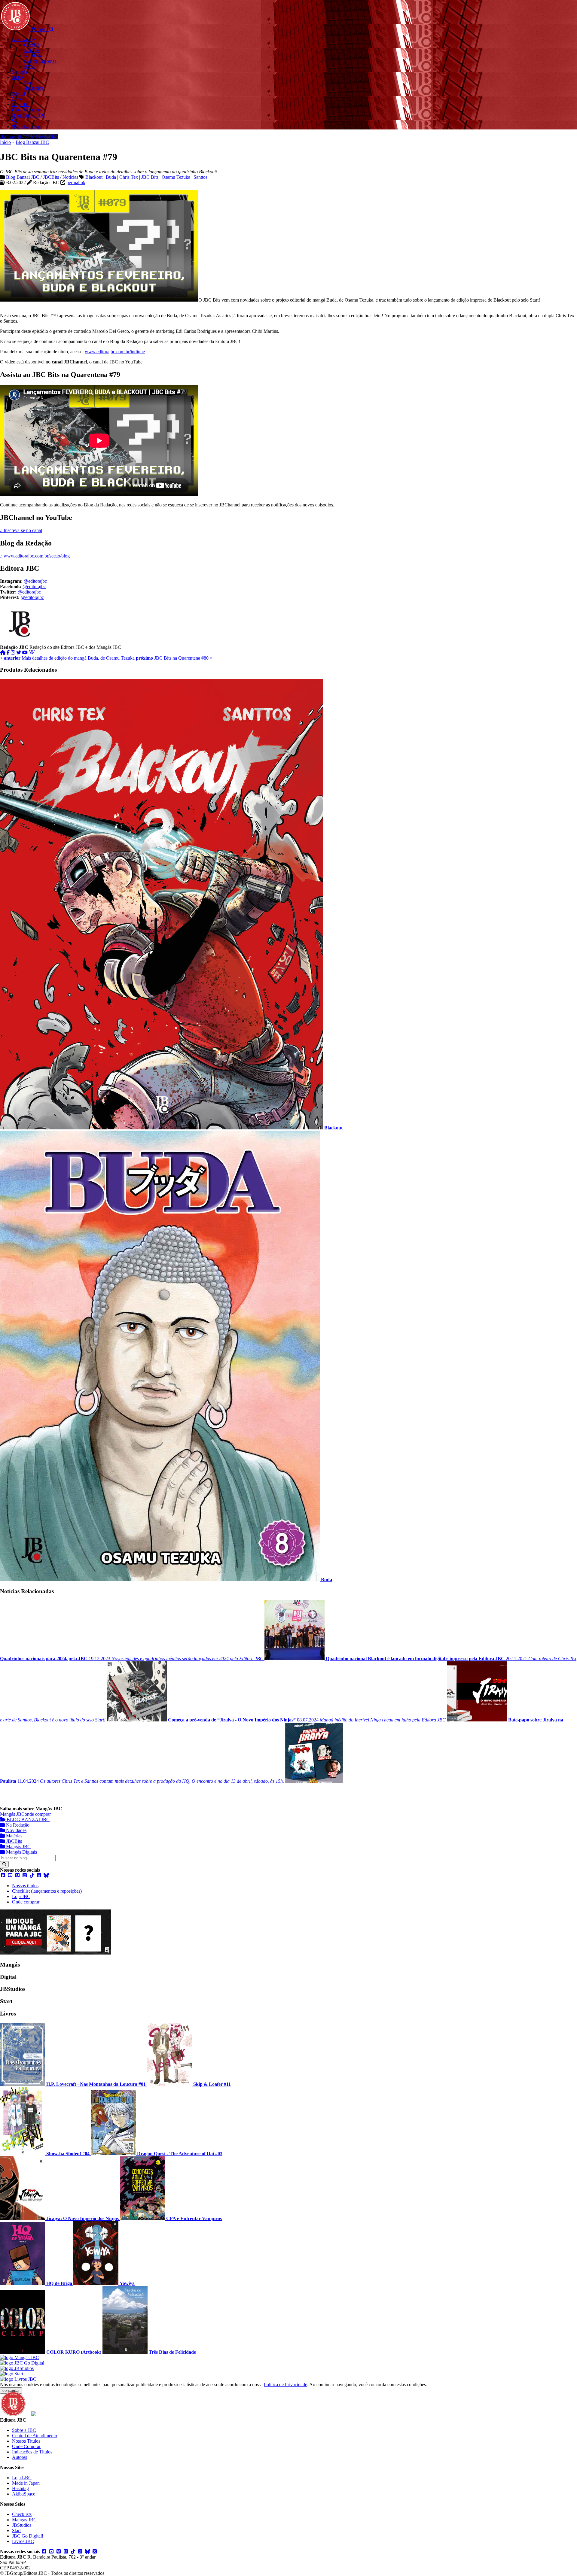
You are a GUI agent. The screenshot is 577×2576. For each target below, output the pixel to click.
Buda (111, 177)
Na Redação (17, 1825)
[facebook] (8, 653)
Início (5, 142)
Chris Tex (129, 177)
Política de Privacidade (285, 2385)
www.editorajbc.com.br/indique (115, 352)
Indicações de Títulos (32, 2452)
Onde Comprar (26, 2446)
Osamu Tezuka (176, 177)
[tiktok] (32, 1875)
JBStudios (22, 2525)
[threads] (39, 1875)
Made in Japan (26, 2483)
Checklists (22, 2514)
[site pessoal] (3, 653)
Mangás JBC (12, 1814)
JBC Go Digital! (28, 2536)
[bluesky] (46, 1875)
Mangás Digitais (21, 1852)
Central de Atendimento (35, 2436)
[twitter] (19, 653)
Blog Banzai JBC (32, 142)
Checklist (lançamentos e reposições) (47, 1891)
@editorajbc (35, 581)
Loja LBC (22, 2478)
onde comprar (38, 1814)
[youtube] (25, 653)
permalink (76, 182)
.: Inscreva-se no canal (21, 530)
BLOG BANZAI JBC (27, 1820)
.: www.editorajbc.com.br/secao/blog (35, 556)
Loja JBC (21, 1896)
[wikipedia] (32, 653)
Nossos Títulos (26, 2441)
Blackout (94, 177)
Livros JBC (23, 2541)
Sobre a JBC (24, 2430)
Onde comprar (26, 1902)
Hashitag (20, 2488)
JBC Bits (150, 177)
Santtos (200, 177)
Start (16, 2530)
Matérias (14, 1836)
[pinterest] (17, 1875)
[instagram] (13, 653)
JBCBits (51, 177)
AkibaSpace (24, 2494)
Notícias (70, 177)
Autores (20, 2457)
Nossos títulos (25, 1886)
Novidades (16, 1830)
